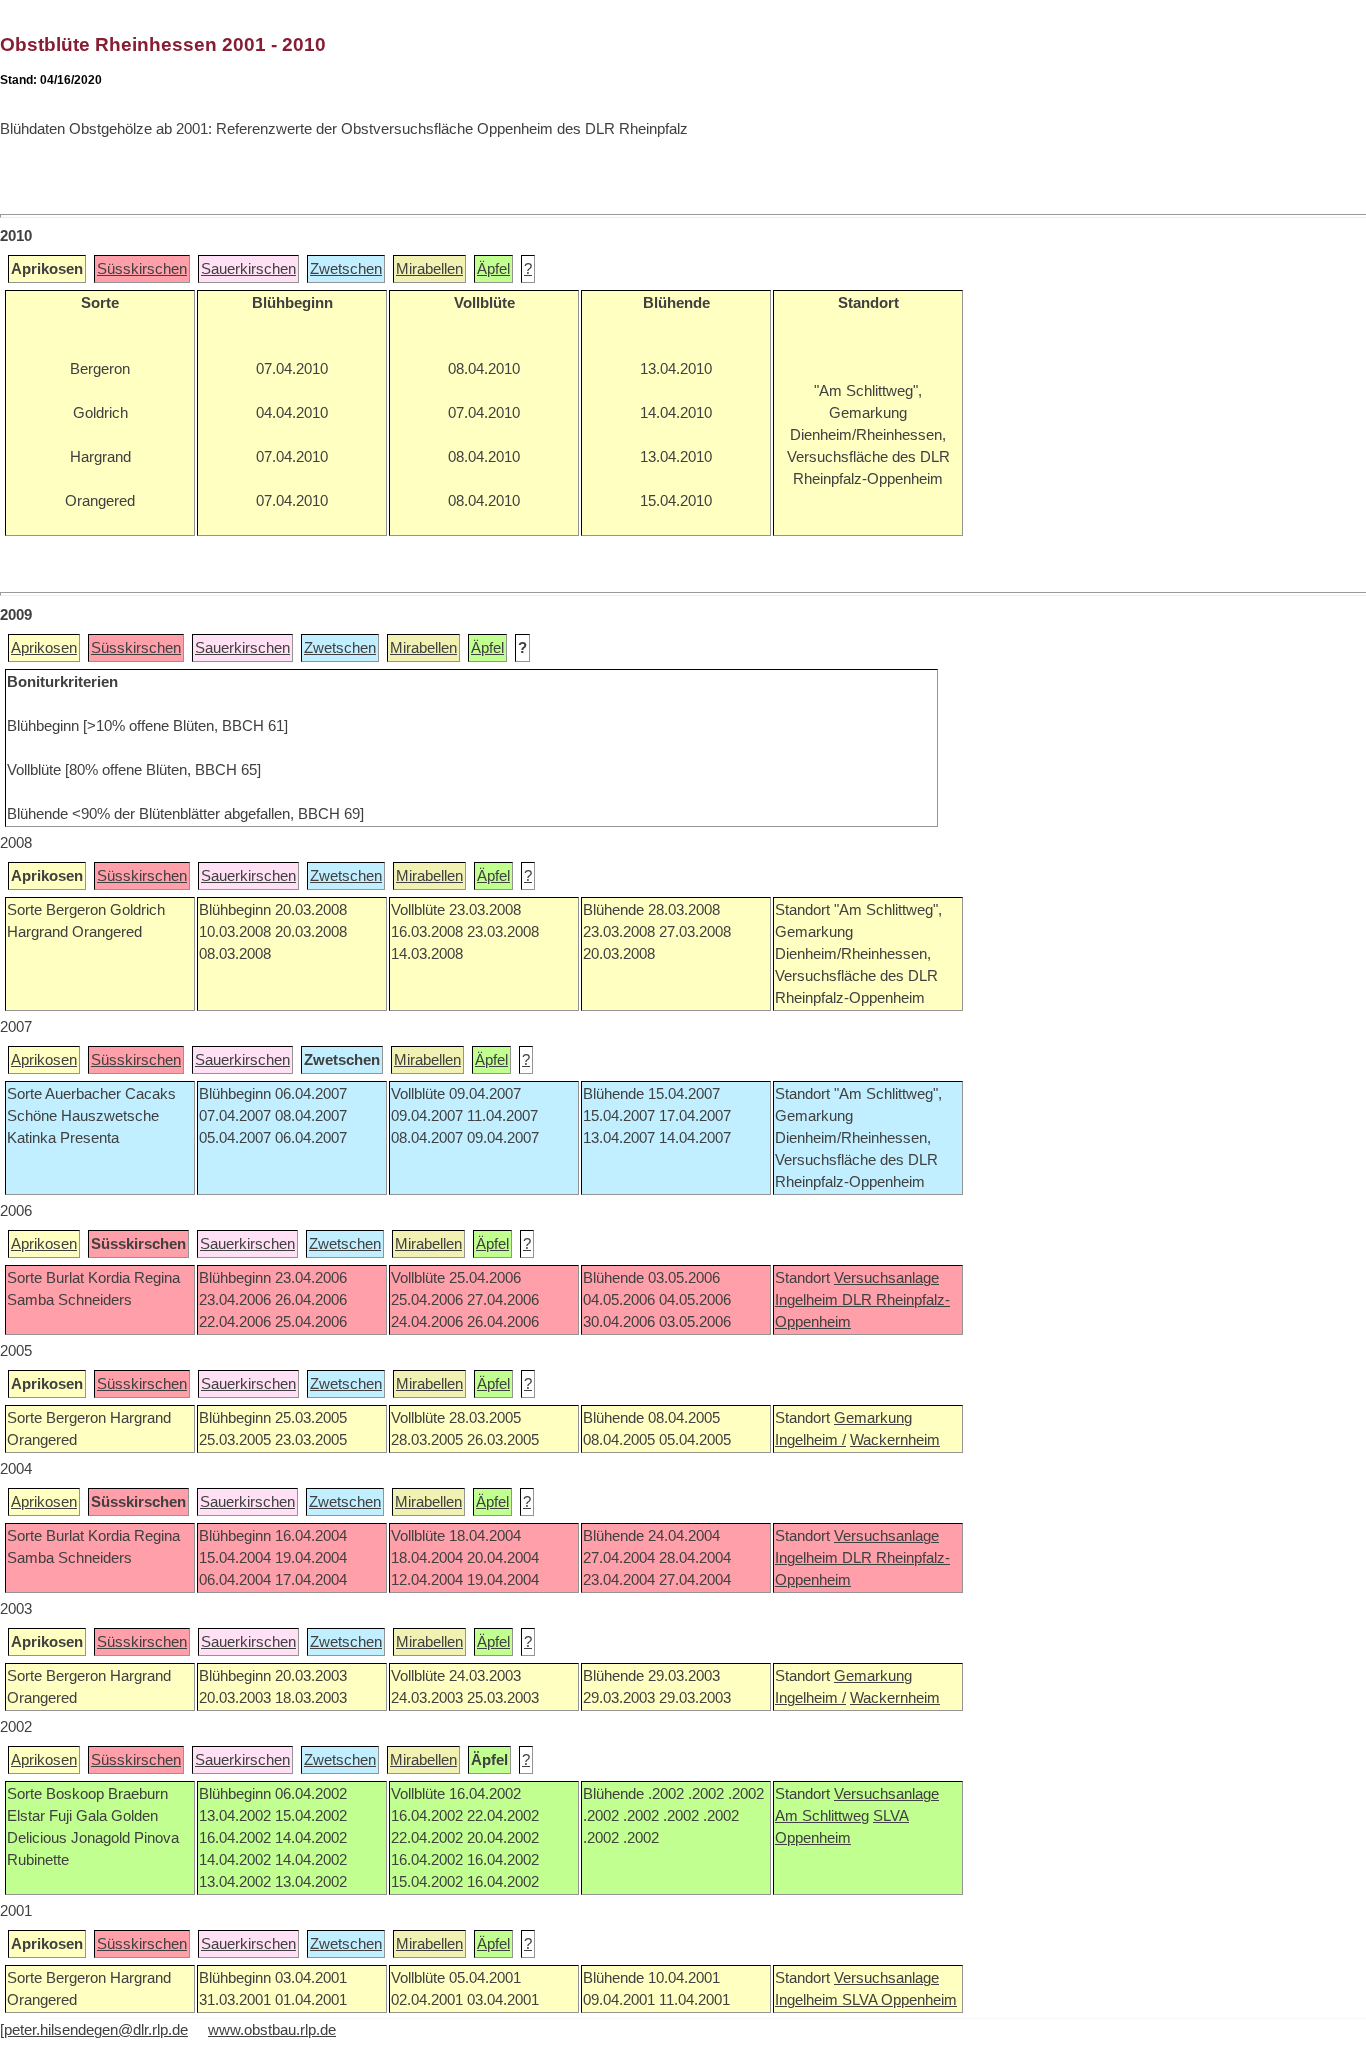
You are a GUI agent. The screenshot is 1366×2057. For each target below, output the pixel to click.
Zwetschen (346, 269)
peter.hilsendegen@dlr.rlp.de (96, 2030)
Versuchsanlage (886, 1278)
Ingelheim (808, 1300)
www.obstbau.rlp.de (272, 2030)
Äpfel (493, 269)
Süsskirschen (142, 269)
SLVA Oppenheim (899, 2000)
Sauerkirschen (248, 269)
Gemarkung (873, 1418)
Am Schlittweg (822, 1816)
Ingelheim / (810, 1440)
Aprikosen (44, 648)
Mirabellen (429, 269)
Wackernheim (895, 1440)
